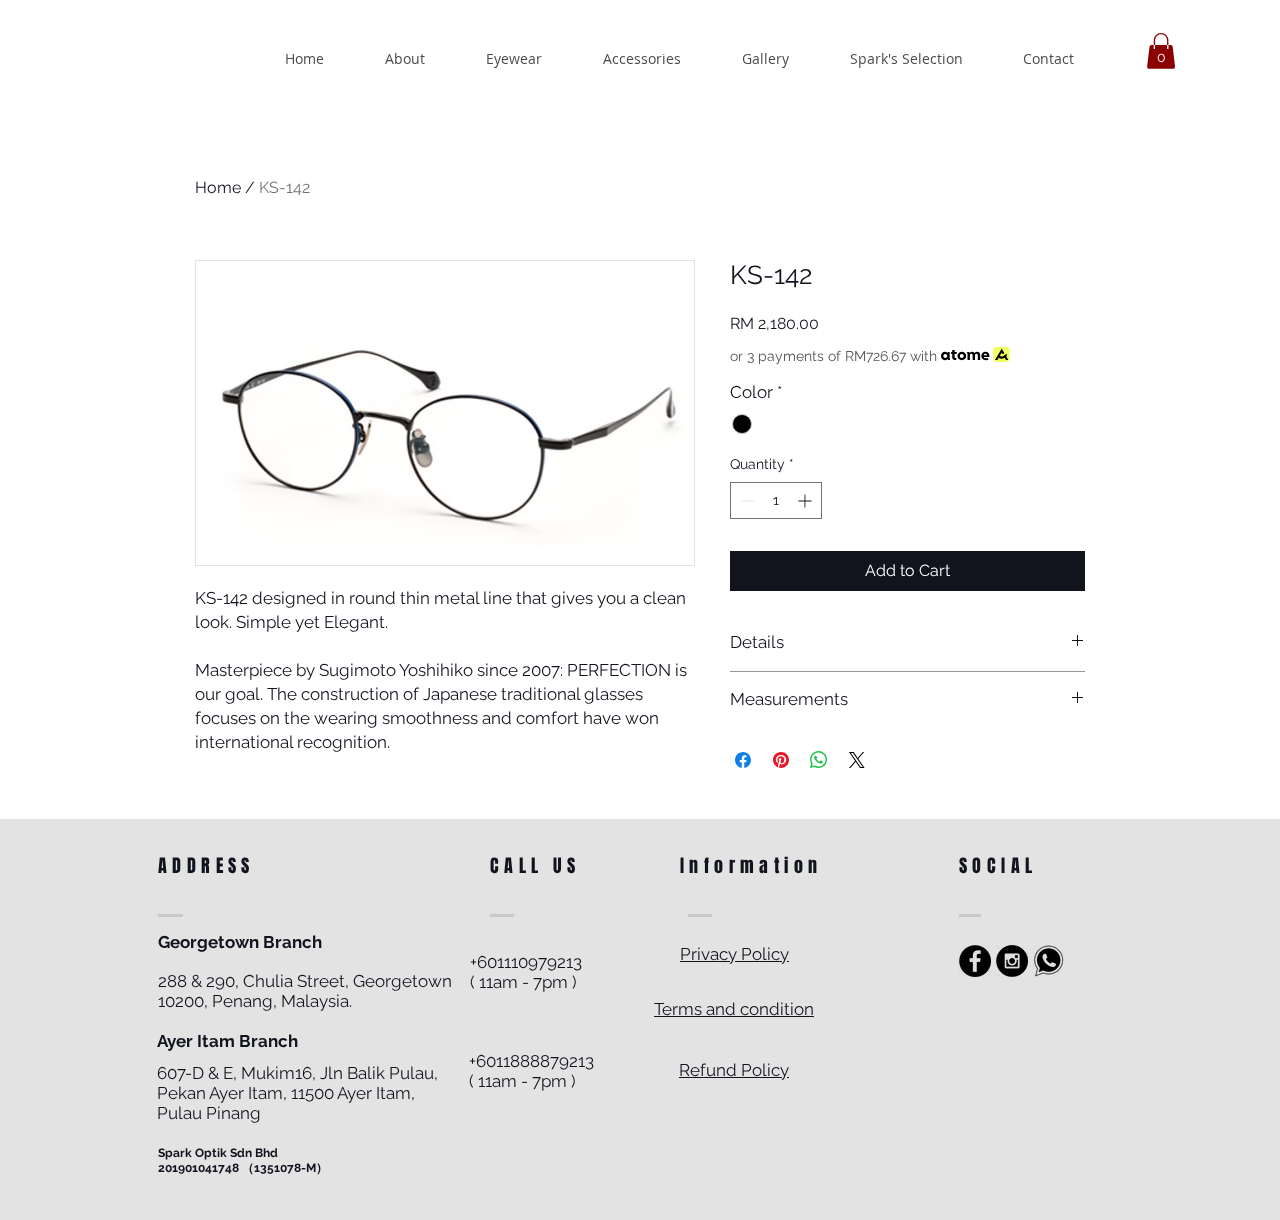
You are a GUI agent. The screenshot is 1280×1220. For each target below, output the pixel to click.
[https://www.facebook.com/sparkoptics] (975, 961)
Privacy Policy (734, 954)
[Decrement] (745, 500)
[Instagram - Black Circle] (1012, 961)
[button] (1161, 51)
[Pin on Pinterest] (781, 760)
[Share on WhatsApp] (819, 760)
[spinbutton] (776, 500)
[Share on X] (857, 760)
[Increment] (806, 500)
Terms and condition (734, 1009)
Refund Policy (734, 1070)
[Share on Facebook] (743, 760)
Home (218, 187)
